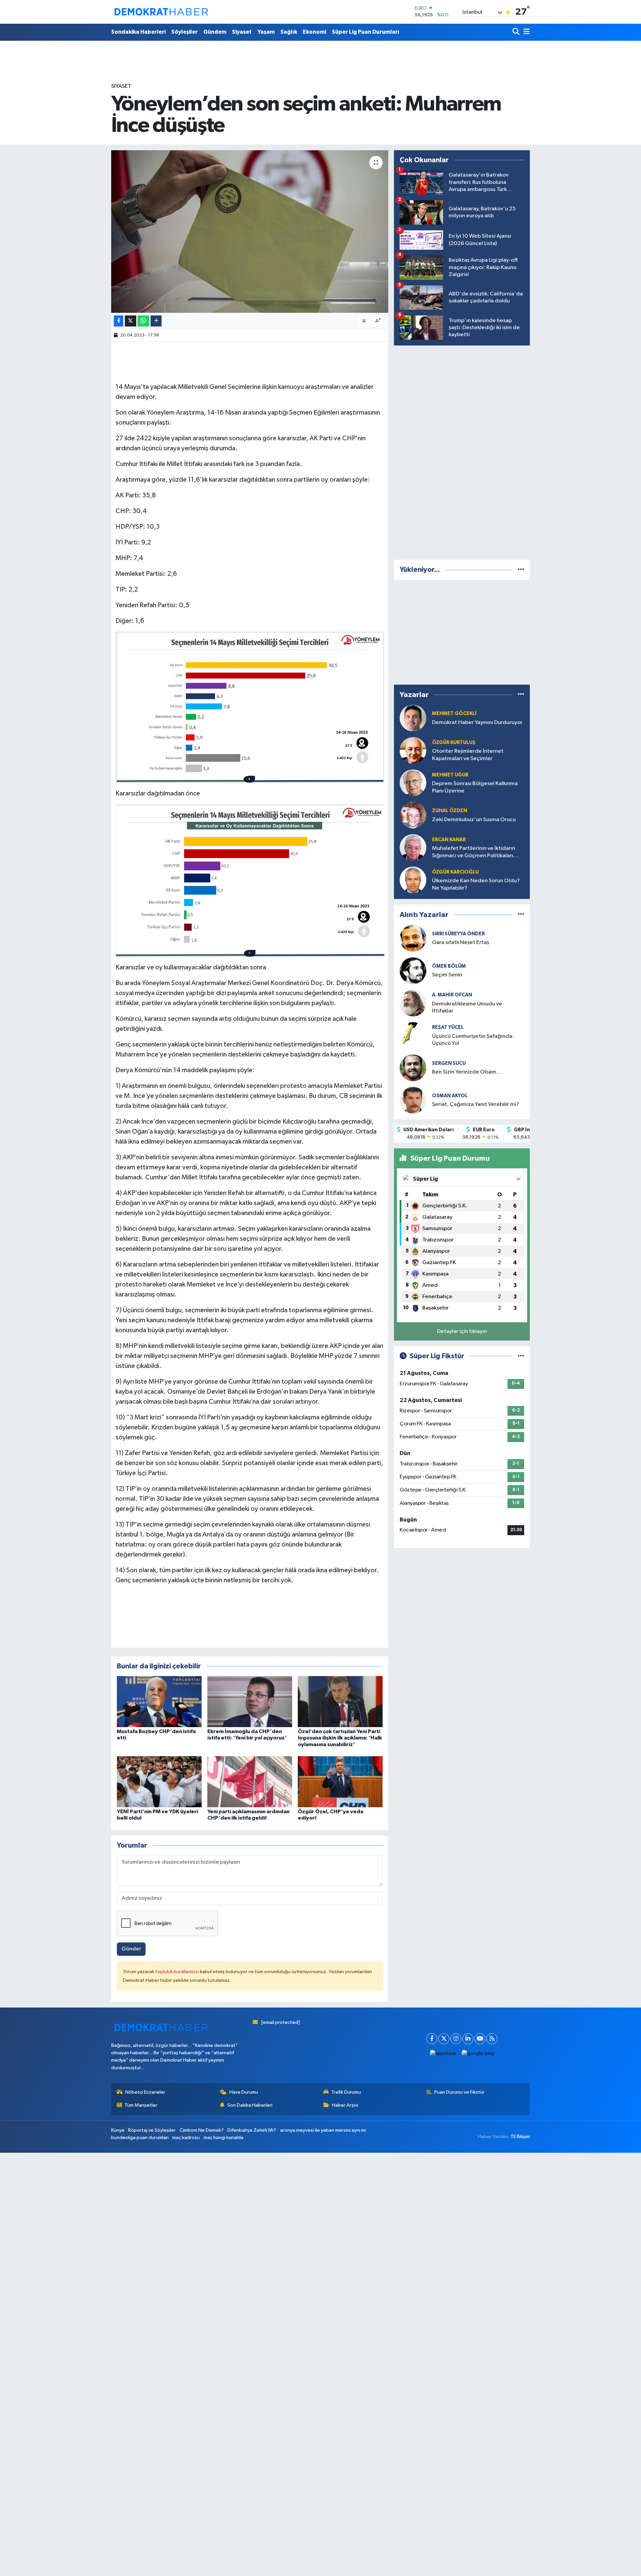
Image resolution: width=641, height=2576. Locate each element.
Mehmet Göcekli (454, 714)
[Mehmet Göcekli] (413, 718)
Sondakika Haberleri (138, 32)
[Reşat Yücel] (413, 1035)
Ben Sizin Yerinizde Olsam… (467, 1072)
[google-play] (478, 2054)
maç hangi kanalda (224, 2138)
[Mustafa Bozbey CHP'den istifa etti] (159, 1702)
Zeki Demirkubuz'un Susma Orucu (474, 820)
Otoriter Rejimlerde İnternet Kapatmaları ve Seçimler (468, 755)
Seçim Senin (447, 975)
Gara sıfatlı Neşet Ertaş (461, 943)
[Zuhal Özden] (413, 815)
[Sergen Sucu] (413, 1068)
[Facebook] (432, 2039)
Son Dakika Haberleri (250, 2105)
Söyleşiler (184, 32)
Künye (118, 2130)
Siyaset (242, 32)
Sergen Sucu (449, 1063)
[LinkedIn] (468, 2039)
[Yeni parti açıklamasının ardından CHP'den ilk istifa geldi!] (250, 1782)
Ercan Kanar (449, 840)
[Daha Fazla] (156, 321)
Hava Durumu (244, 2092)
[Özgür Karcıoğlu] (413, 880)
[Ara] (517, 32)
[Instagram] (456, 2039)
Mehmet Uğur (450, 775)
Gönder (131, 1949)
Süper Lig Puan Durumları (366, 32)
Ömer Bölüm (449, 966)
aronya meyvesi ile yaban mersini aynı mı (323, 2130)
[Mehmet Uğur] (413, 783)
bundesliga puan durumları (140, 2138)
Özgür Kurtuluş (454, 743)
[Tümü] (521, 570)
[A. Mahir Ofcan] (413, 1003)
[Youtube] (480, 2039)
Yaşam (266, 32)
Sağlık (289, 32)
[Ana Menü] (525, 32)
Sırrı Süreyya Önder (458, 934)
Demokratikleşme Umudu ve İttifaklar (467, 1007)
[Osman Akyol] (413, 1100)
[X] (444, 2039)
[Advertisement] (462, 451)
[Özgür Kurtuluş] (413, 750)
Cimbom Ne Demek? (202, 2130)
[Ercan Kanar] (413, 847)
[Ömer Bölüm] (413, 971)
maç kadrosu (186, 2138)
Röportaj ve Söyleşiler (152, 2130)
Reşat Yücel (448, 1027)
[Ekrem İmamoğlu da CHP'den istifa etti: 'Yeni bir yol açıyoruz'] (250, 1702)
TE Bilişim (520, 2137)
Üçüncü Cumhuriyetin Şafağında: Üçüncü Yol (473, 1040)
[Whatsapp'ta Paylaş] (143, 321)
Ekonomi (314, 32)
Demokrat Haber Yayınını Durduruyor (477, 723)
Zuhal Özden (450, 811)
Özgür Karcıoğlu (455, 872)
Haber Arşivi (345, 2105)
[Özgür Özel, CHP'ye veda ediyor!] (340, 1782)
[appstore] (443, 2054)
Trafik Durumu (346, 2092)
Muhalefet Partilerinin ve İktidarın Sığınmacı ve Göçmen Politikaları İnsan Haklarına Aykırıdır (474, 852)
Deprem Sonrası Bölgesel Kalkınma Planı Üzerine (475, 787)
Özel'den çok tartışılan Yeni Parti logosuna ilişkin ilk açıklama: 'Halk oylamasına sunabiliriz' (340, 1738)
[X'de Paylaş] (131, 321)
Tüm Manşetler (141, 2105)
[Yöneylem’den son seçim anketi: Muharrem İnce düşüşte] (250, 231)
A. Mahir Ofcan (452, 995)
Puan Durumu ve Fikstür (459, 2092)
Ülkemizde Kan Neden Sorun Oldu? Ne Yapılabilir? (476, 884)
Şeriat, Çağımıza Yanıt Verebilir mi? (476, 1104)
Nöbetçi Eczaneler (145, 2092)
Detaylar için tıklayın (462, 1331)
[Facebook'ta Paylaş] (119, 321)
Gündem (215, 32)
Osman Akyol (450, 1096)
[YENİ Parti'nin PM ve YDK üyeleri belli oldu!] (159, 1782)
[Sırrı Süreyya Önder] (413, 938)
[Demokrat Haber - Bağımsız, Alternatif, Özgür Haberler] (161, 12)
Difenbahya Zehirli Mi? (252, 2130)
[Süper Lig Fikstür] (521, 1356)
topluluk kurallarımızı (178, 1972)
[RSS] (492, 2039)
